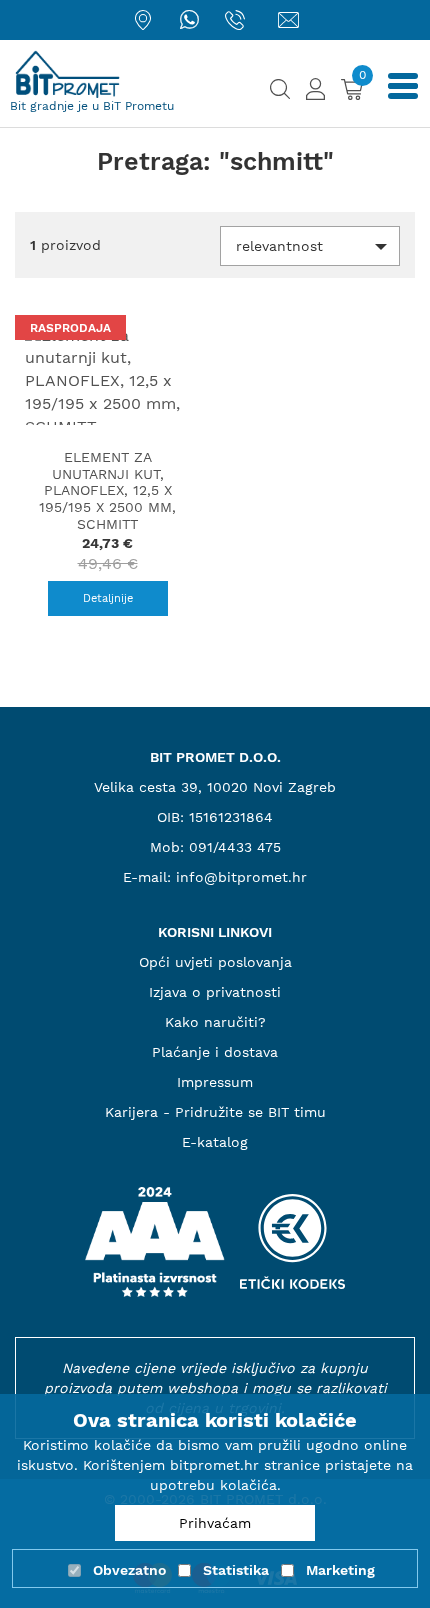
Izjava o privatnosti (215, 992)
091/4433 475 (235, 847)
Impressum (215, 1082)
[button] (310, 246)
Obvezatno (129, 1570)
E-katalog (215, 1142)
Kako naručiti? (215, 1022)
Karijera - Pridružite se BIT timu (215, 1112)
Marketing (340, 1570)
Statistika (236, 1570)
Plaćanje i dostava (215, 1052)
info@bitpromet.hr (241, 877)
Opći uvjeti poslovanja (215, 962)
